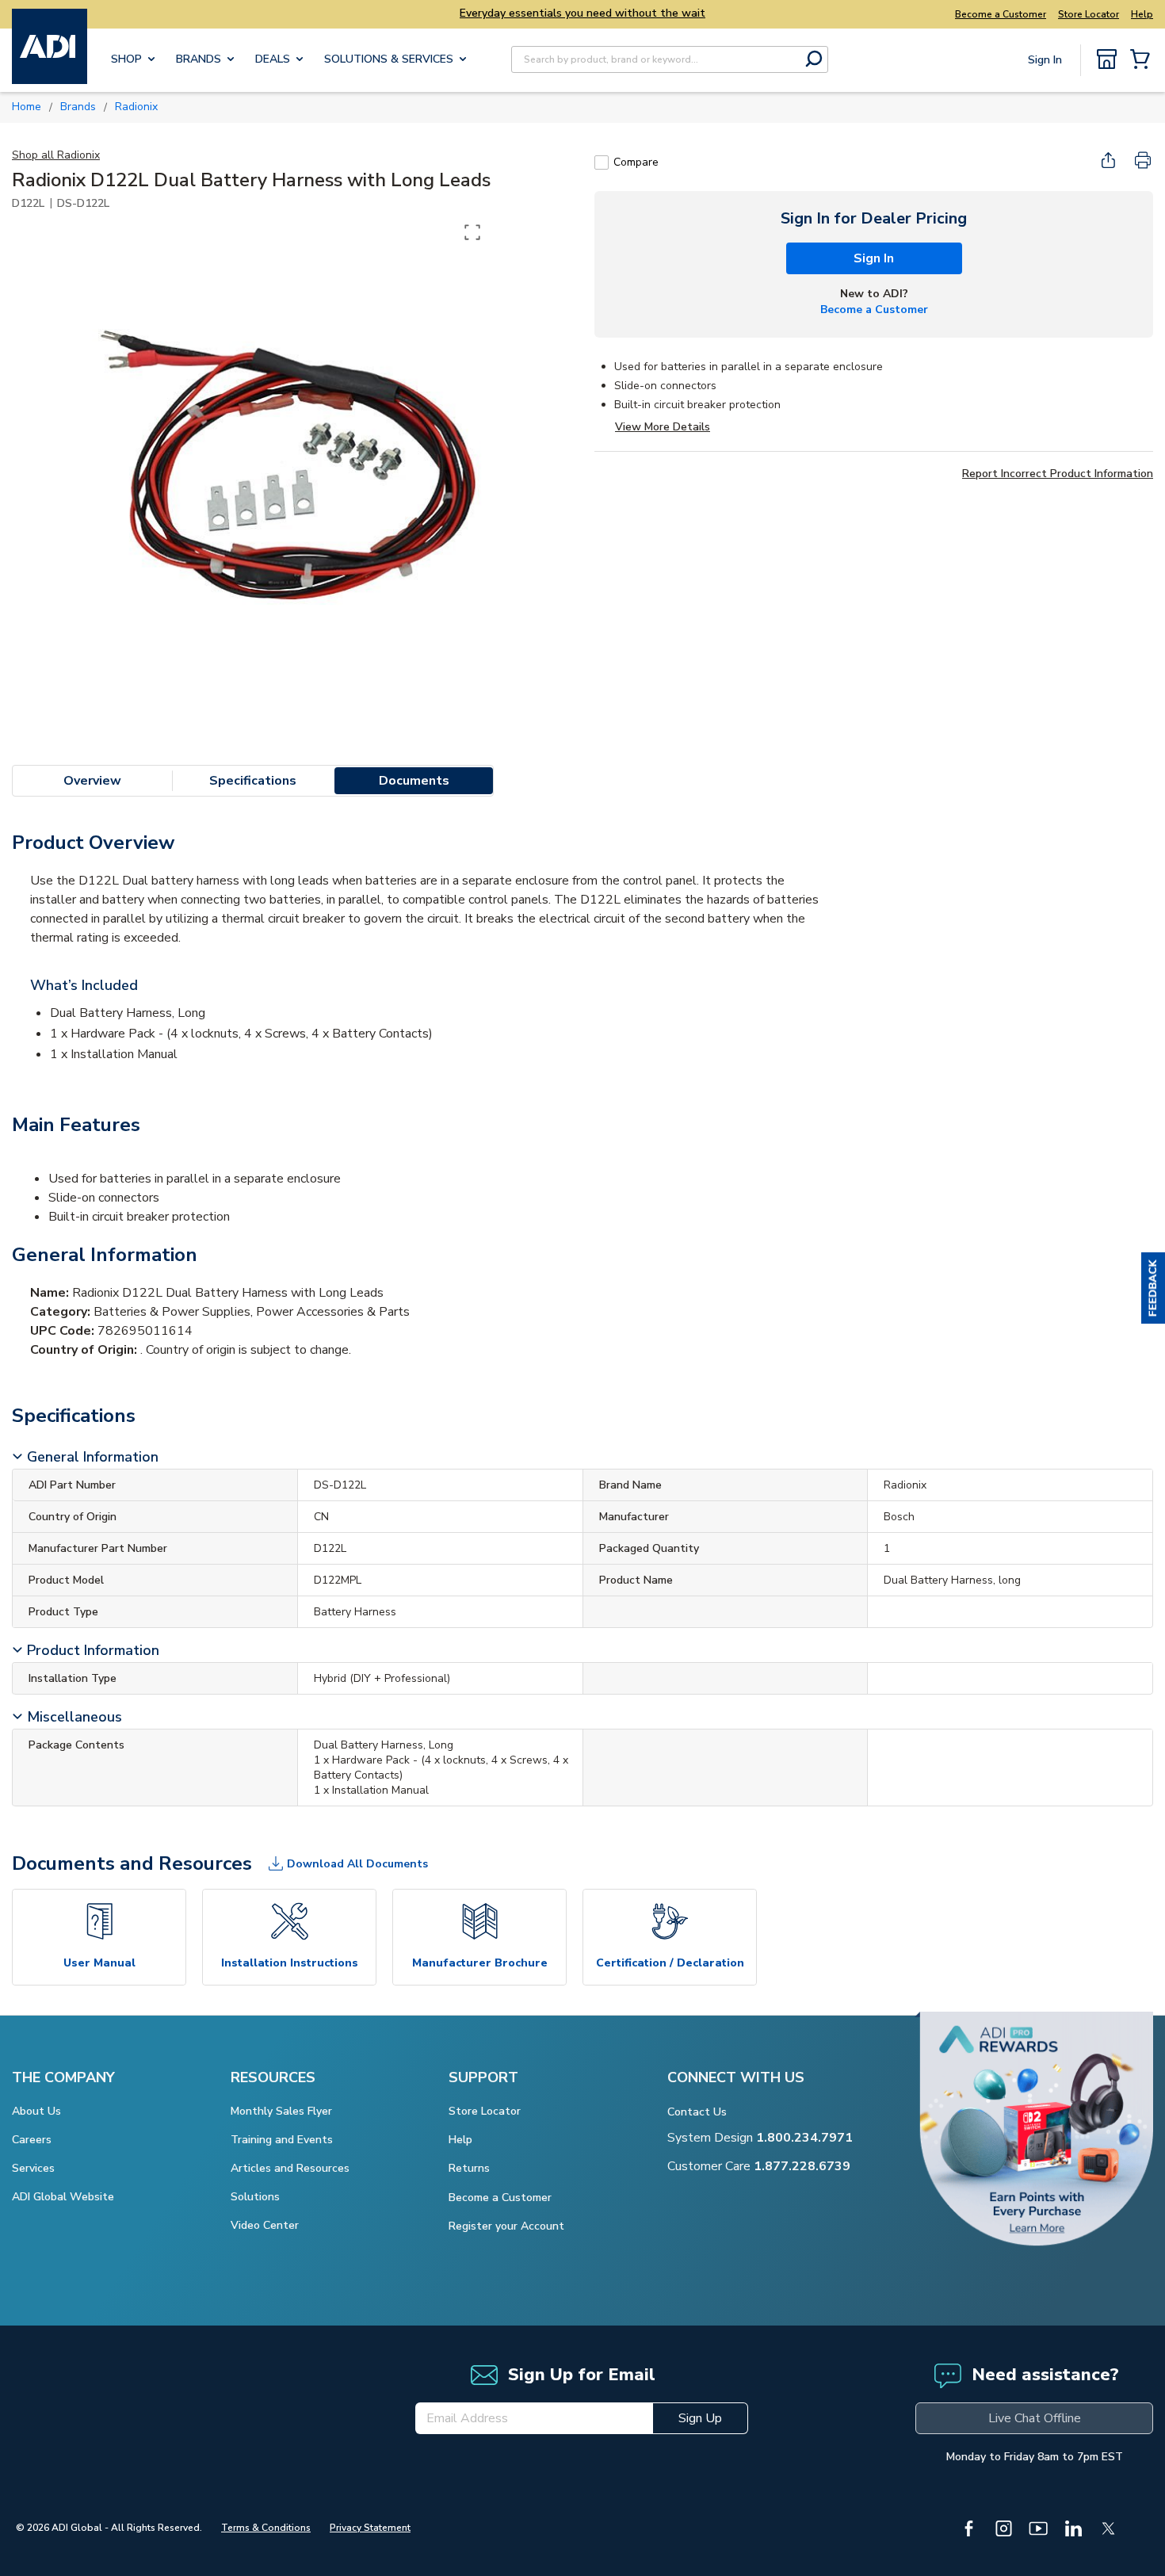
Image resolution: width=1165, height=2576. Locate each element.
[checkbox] (602, 162)
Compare (636, 162)
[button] (1153, 1288)
